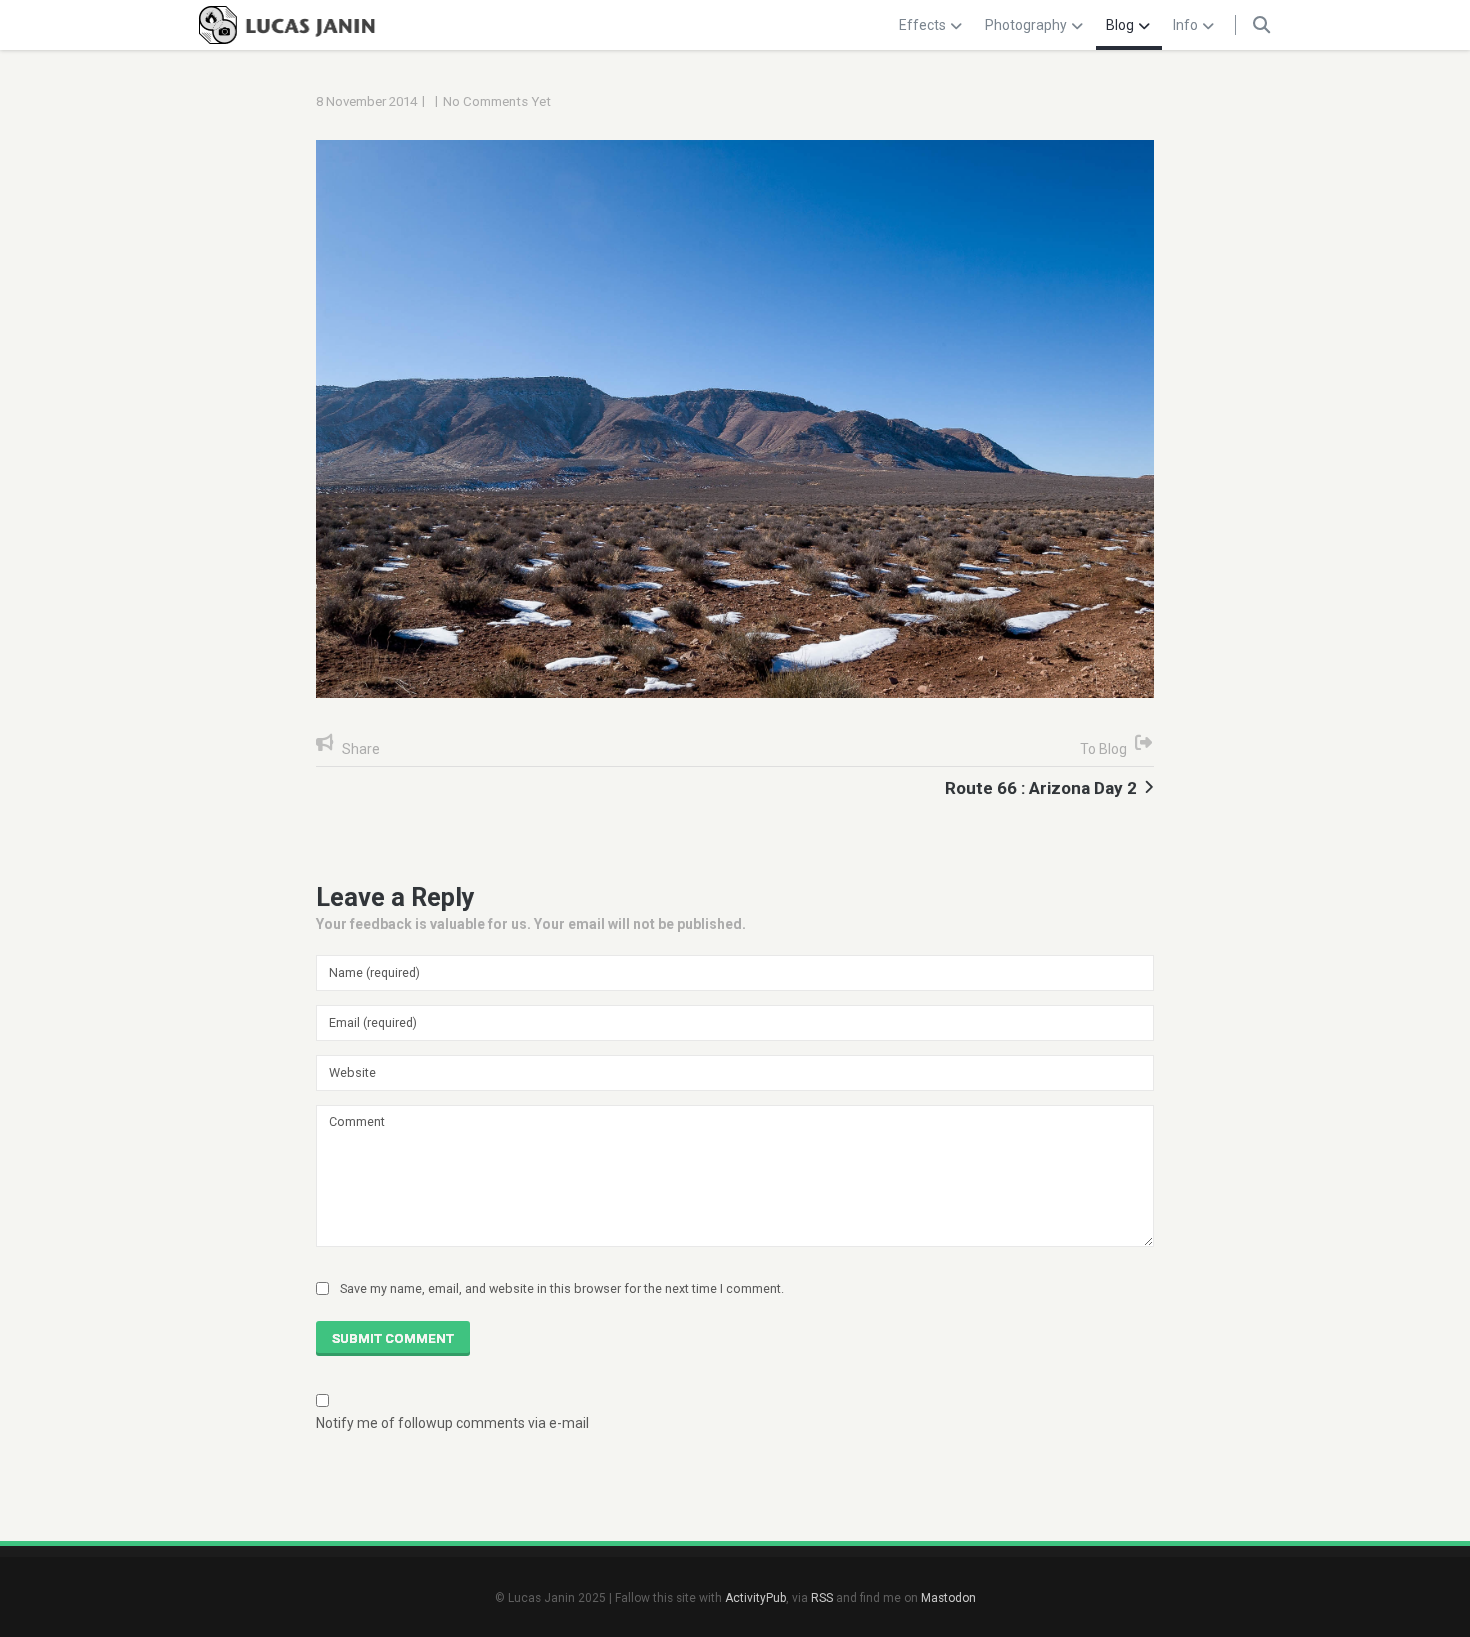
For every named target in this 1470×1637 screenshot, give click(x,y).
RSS (822, 1598)
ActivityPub (755, 1598)
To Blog (1103, 749)
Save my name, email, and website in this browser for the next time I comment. (562, 1288)
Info (1185, 25)
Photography (1026, 25)
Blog (1120, 25)
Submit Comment (393, 1338)
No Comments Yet (497, 101)
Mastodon (948, 1598)
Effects (922, 25)
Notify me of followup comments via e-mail (452, 1423)
